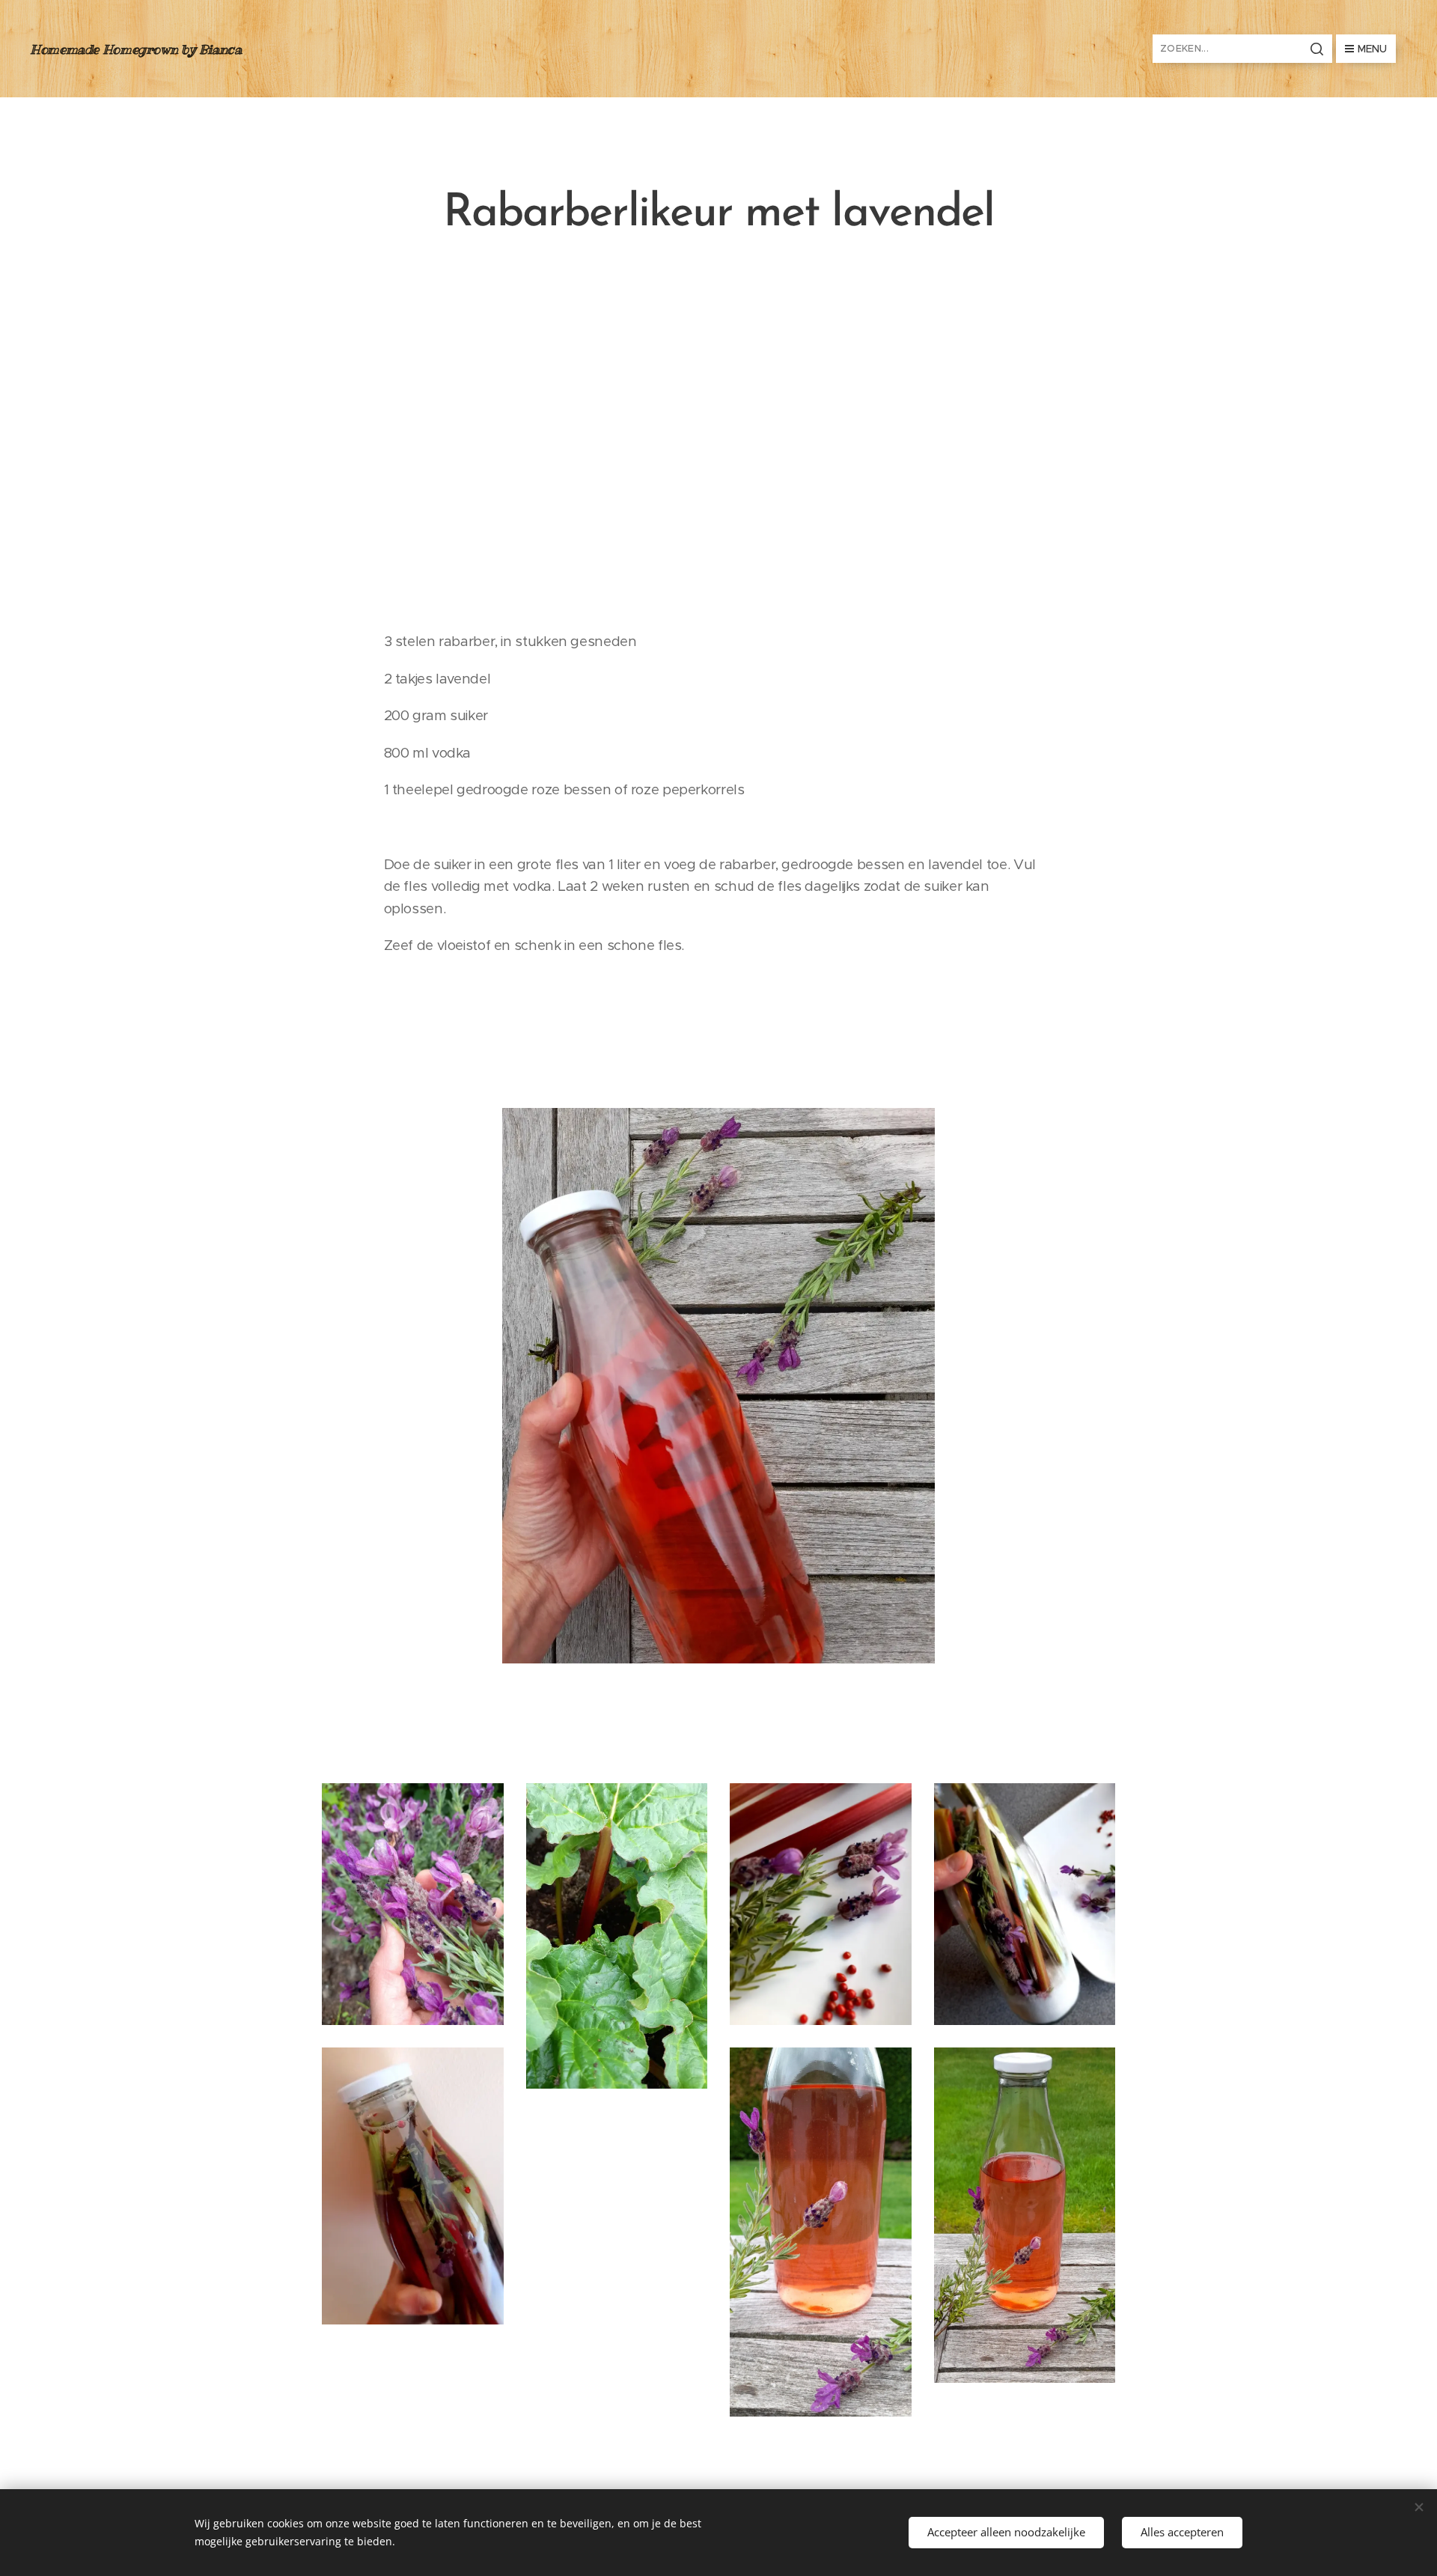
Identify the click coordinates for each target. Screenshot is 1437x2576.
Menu (1372, 49)
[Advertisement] (718, 434)
